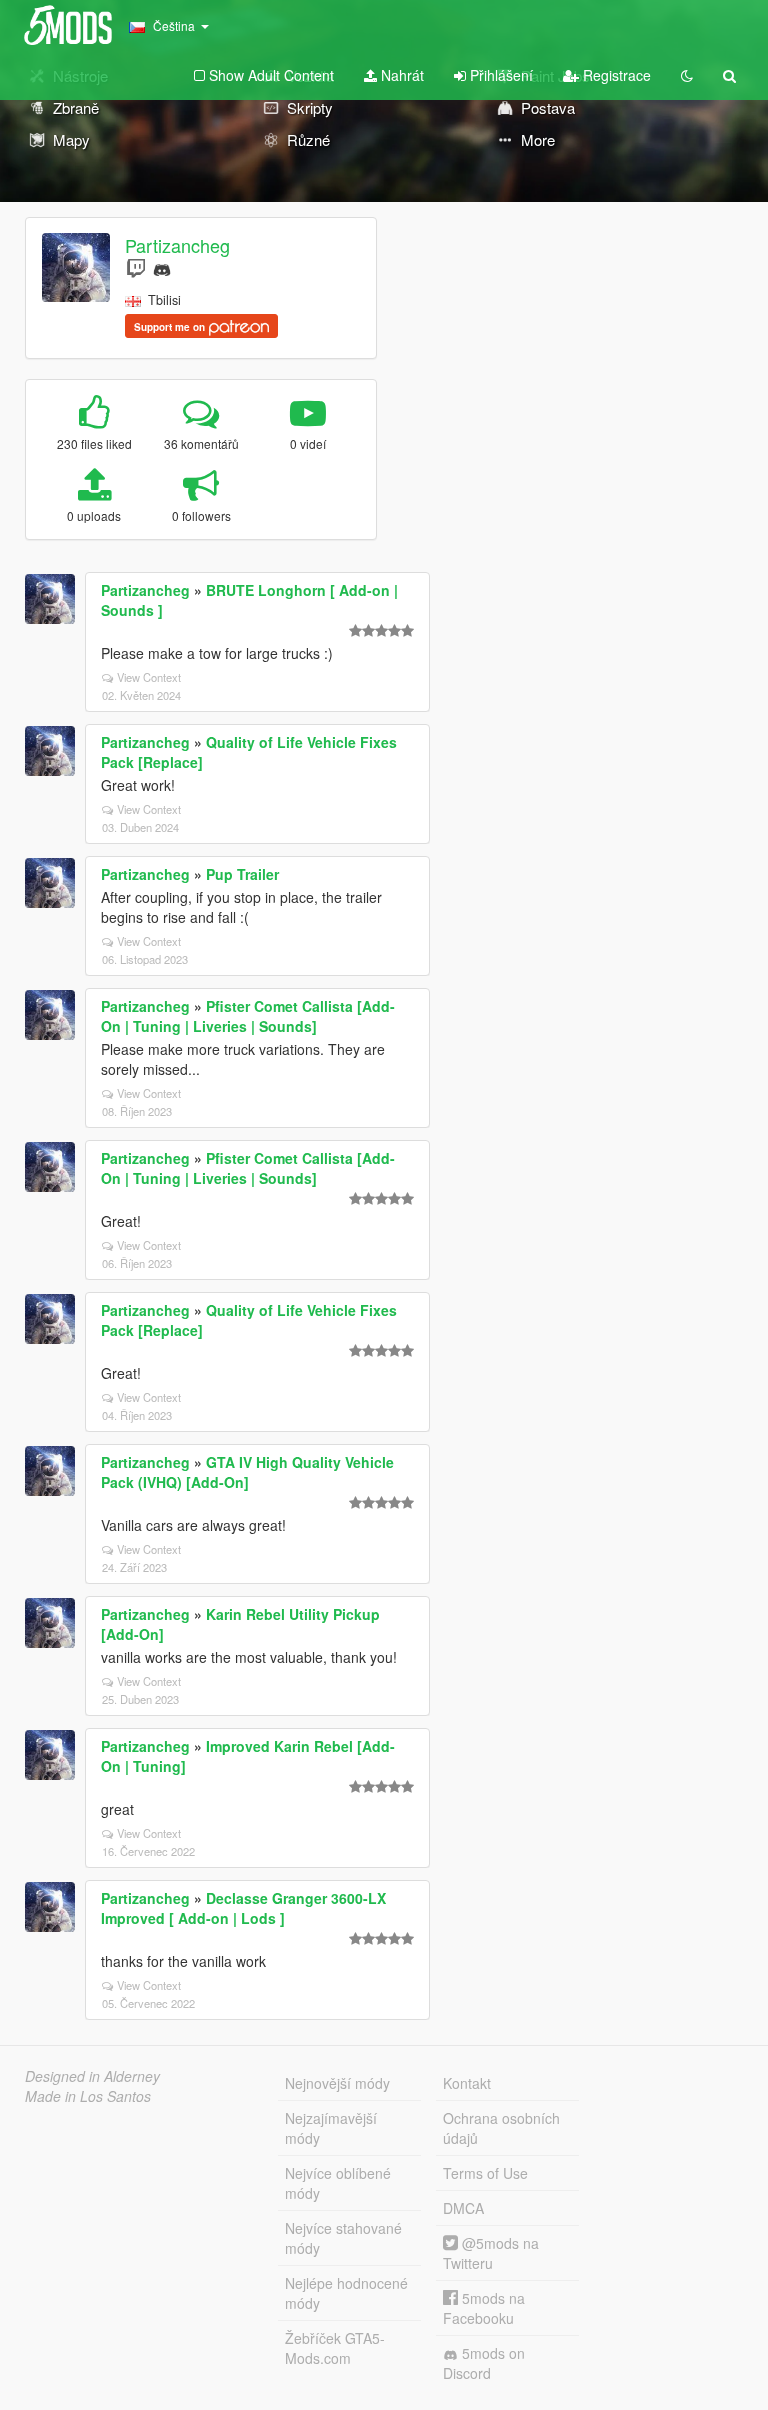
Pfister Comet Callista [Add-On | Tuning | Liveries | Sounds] (248, 1016)
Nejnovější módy (337, 2083)
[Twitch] (136, 267)
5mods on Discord (484, 2363)
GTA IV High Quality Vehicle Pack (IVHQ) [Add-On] (247, 1472)
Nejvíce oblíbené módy (338, 2183)
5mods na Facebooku (484, 2308)
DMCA (463, 2208)
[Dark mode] (687, 75)
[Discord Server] (162, 267)
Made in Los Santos (88, 2096)
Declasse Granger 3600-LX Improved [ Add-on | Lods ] (243, 1908)
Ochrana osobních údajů (501, 2128)
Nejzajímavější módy (331, 2128)
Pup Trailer (242, 874)
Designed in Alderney (92, 2076)
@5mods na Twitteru (491, 2253)
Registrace (615, 75)
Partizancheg (177, 245)
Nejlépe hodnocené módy (346, 2293)
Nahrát (400, 75)
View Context (149, 677)
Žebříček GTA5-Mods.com (335, 2348)
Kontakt (467, 2083)
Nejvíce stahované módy (343, 2238)
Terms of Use (485, 2173)
